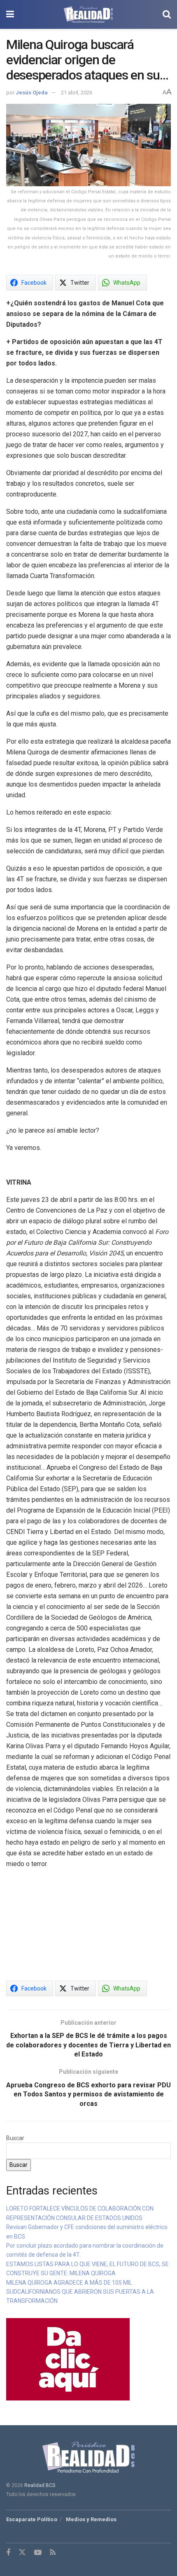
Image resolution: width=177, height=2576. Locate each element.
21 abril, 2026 (77, 93)
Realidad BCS (40, 2485)
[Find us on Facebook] (8, 2553)
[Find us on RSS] (53, 2553)
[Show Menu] (10, 14)
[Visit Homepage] (88, 14)
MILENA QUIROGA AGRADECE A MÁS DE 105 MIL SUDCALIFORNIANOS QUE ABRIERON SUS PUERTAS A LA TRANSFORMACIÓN (80, 2292)
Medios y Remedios (91, 2519)
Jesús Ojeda (32, 93)
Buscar (15, 2138)
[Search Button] (167, 14)
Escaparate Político (32, 2519)
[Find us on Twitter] (22, 2553)
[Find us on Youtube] (38, 2553)
